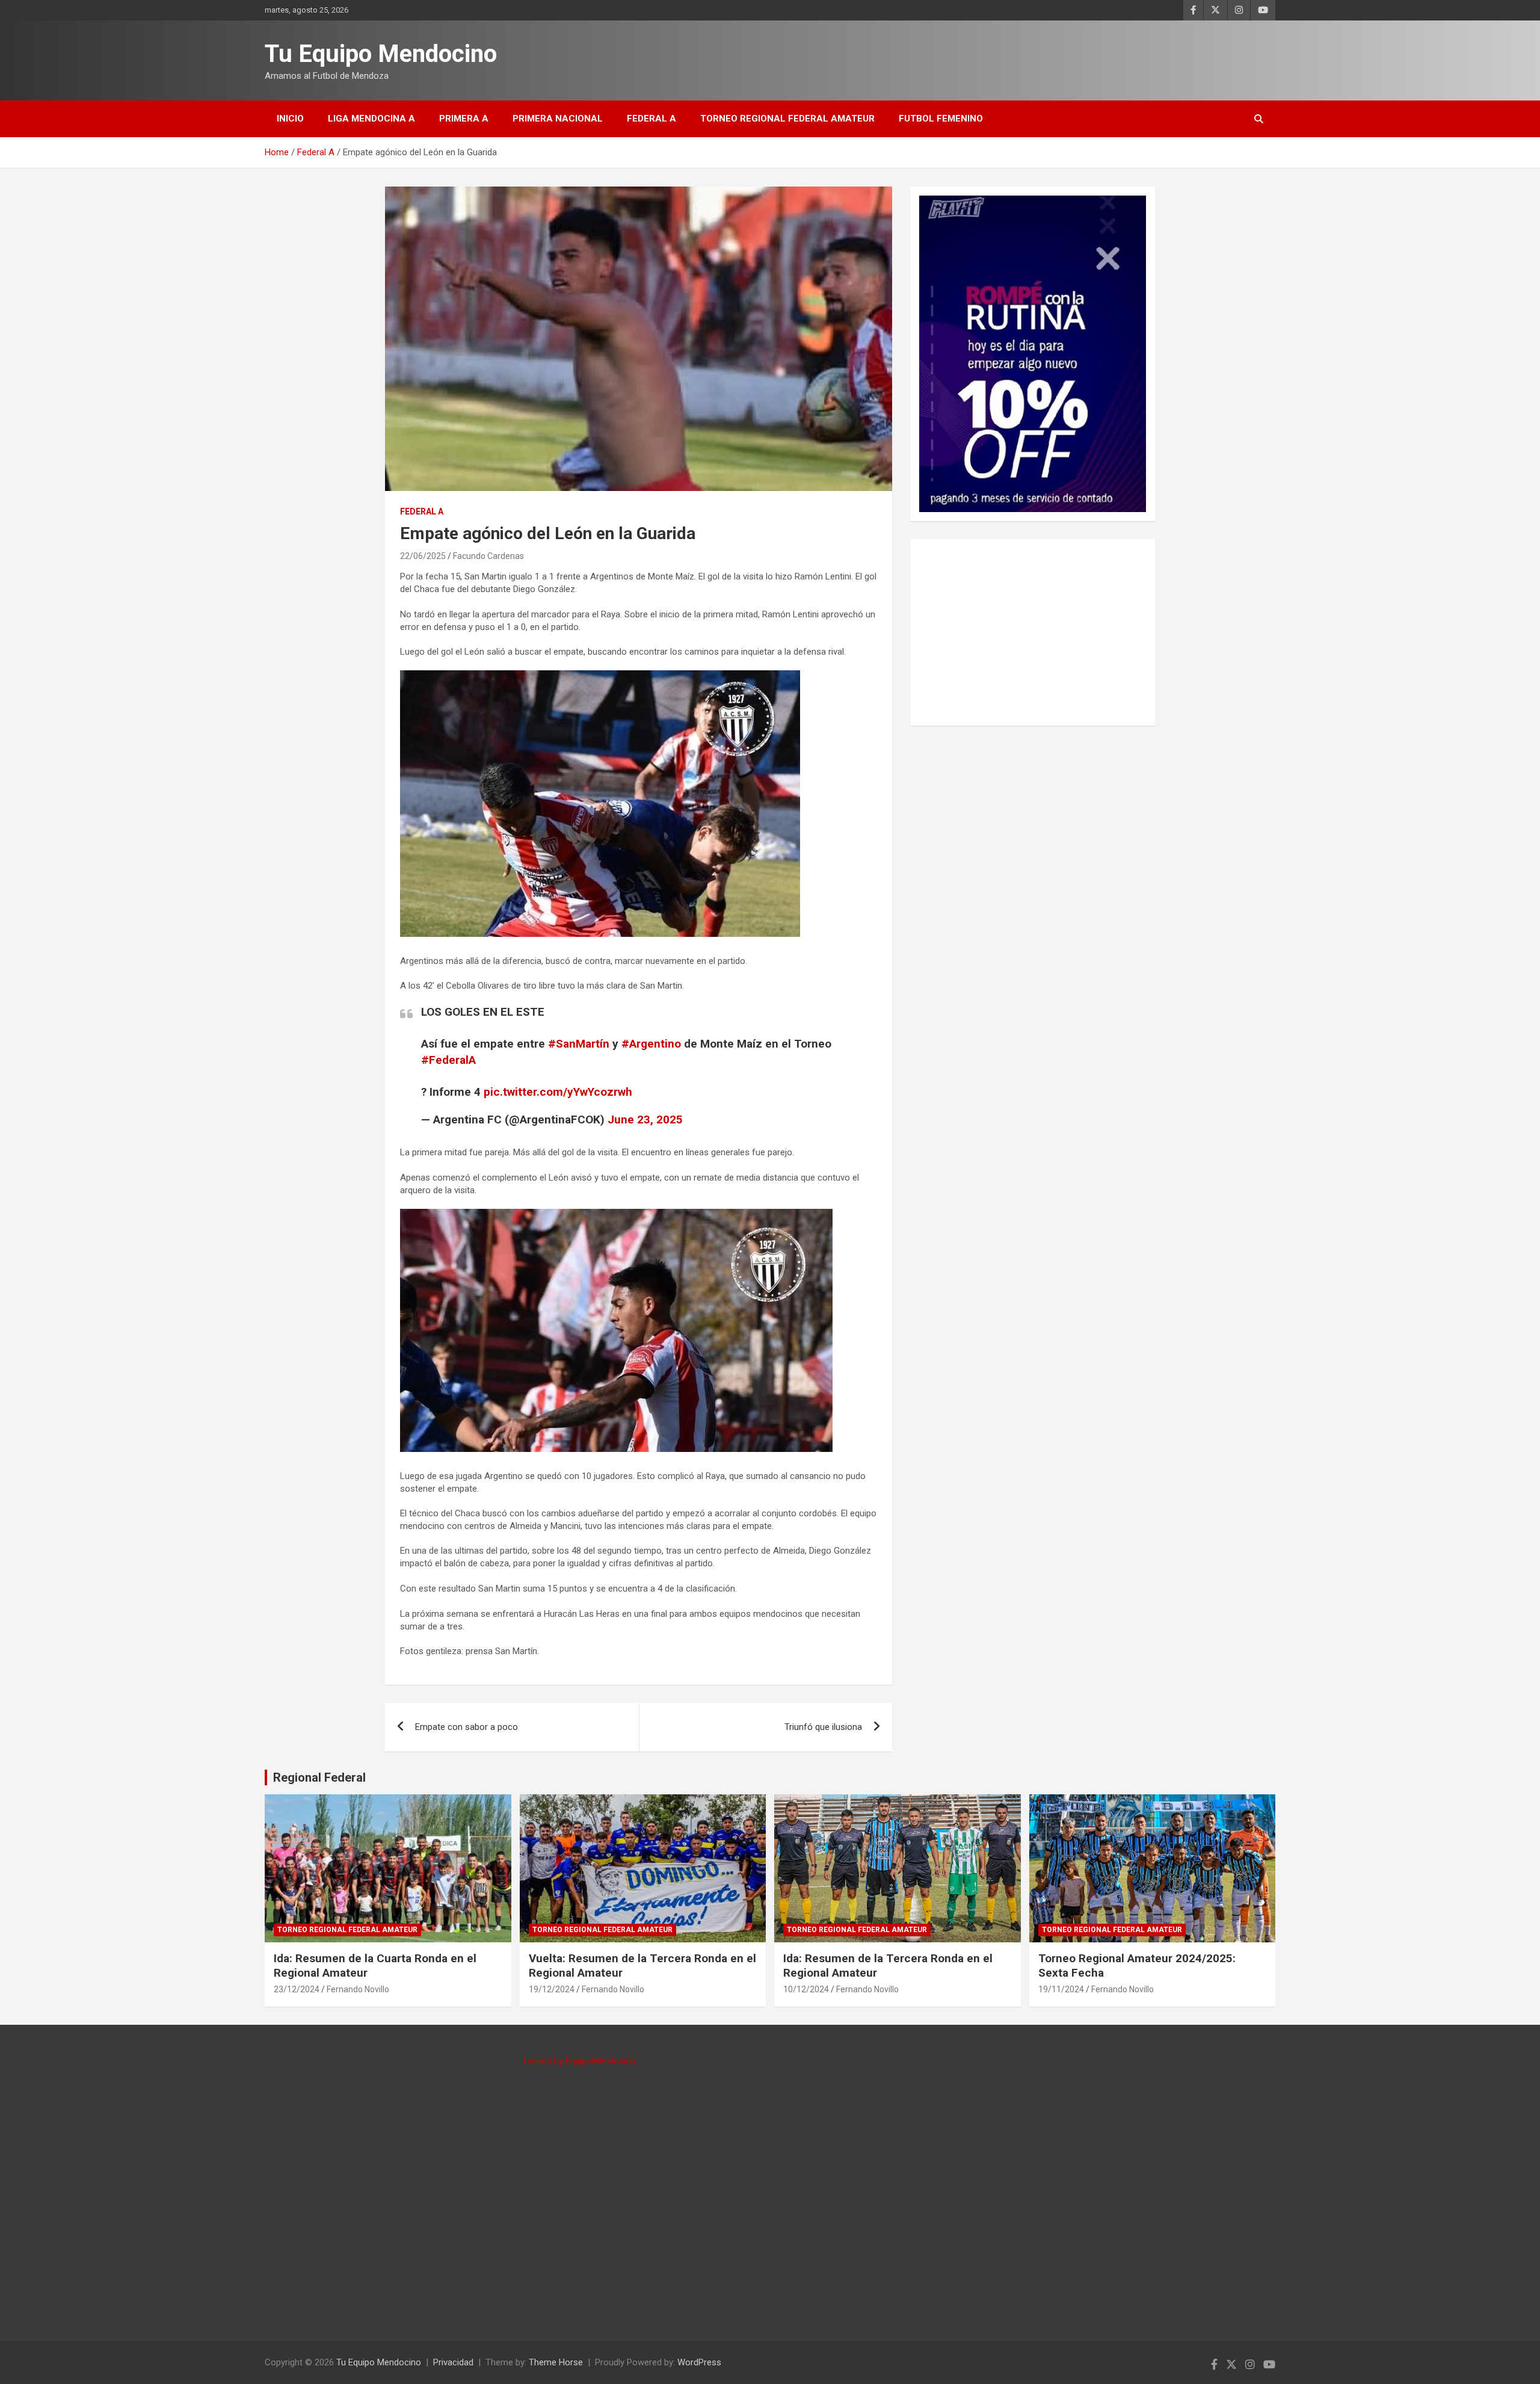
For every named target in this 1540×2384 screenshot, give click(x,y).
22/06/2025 (423, 556)
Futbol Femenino (941, 119)
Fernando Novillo (358, 1989)
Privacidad (453, 2362)
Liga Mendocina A (371, 119)
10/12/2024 (806, 1989)
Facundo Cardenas (488, 556)
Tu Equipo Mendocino (381, 54)
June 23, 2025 (645, 1119)
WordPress (699, 2362)
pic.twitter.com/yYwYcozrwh (558, 1092)
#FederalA (448, 1060)
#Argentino (651, 1044)
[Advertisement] (1033, 632)
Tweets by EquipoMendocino (579, 2061)
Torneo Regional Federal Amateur (787, 119)
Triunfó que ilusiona (823, 1727)
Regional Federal (319, 1777)
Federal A (651, 119)
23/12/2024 (297, 1989)
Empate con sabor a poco (467, 1727)
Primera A (464, 119)
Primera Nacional (558, 119)
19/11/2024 (1061, 1989)
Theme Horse (556, 2362)
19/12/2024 (552, 1989)
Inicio (290, 119)
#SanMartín (579, 1044)
